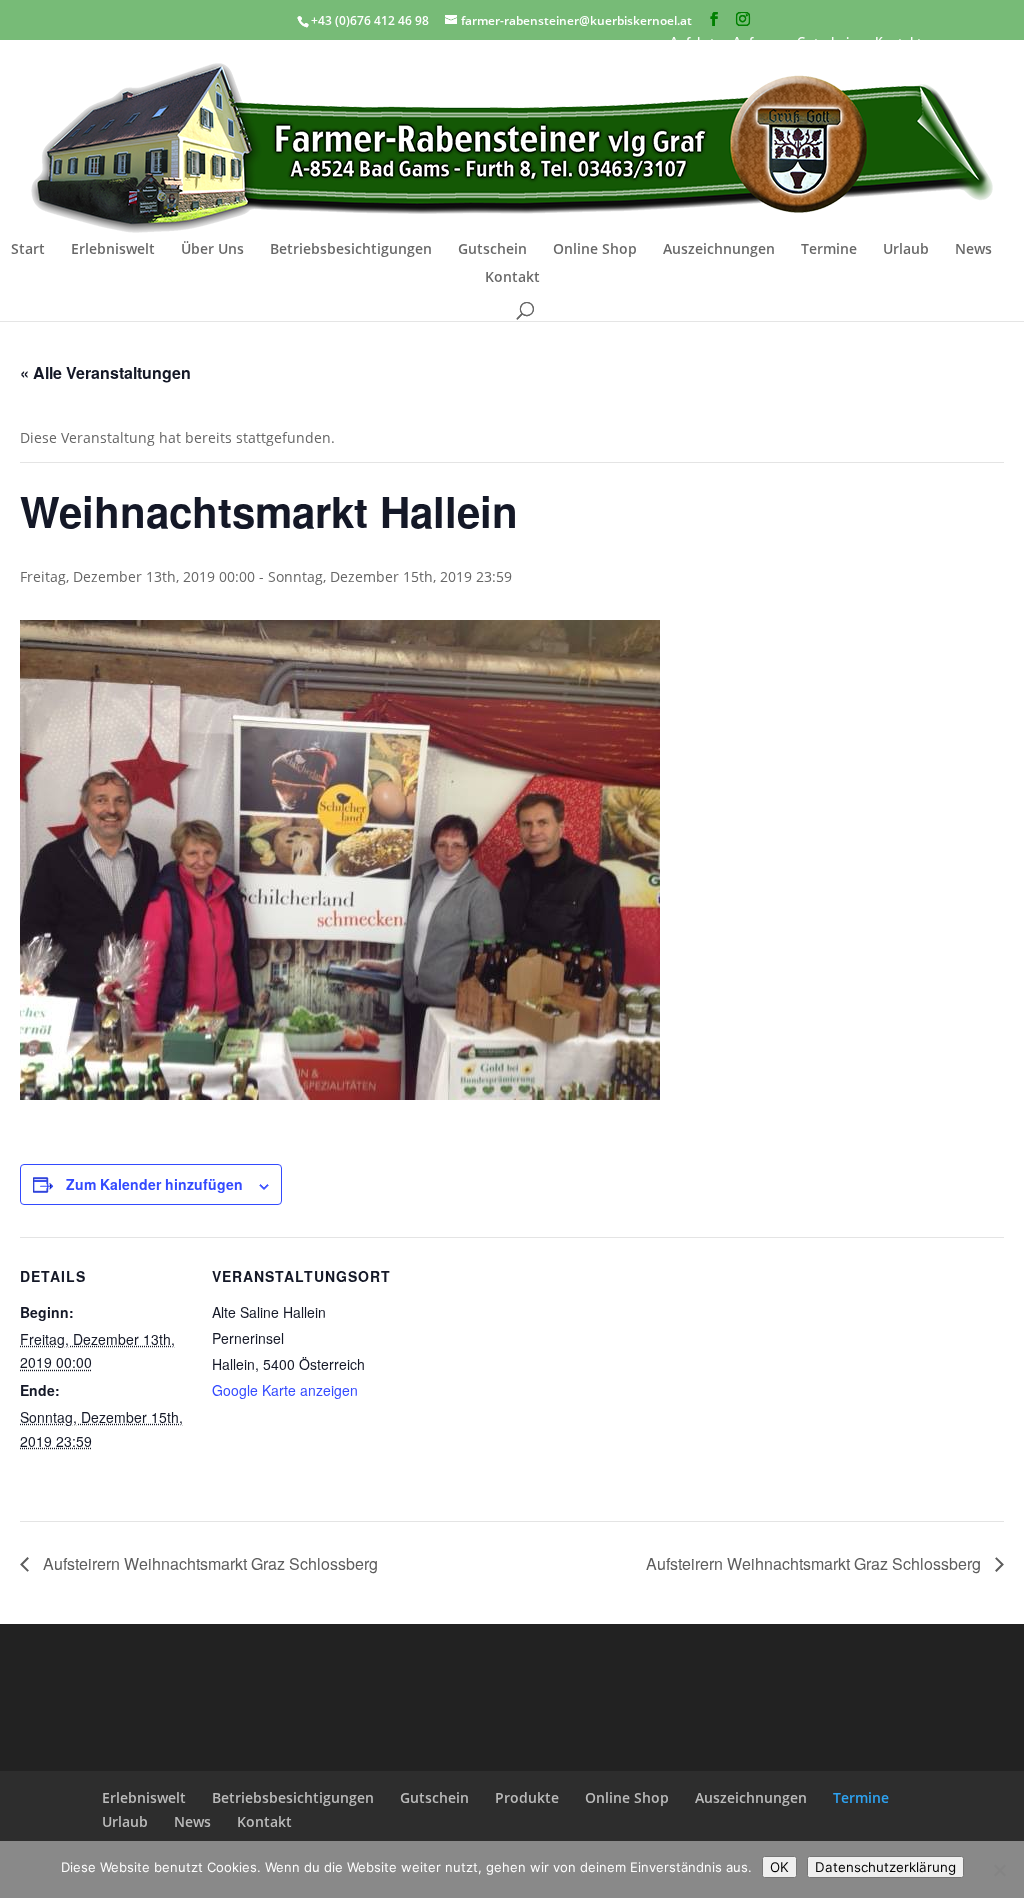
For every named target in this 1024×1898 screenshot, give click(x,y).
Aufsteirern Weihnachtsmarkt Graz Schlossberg (208, 1563)
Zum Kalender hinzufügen (154, 1184)
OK (779, 1867)
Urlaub (906, 250)
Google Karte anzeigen (285, 1390)
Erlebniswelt (113, 250)
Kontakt (512, 278)
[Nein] (999, 1870)
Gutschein (492, 250)
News (973, 250)
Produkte (527, 1797)
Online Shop (595, 250)
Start (28, 250)
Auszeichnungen (719, 250)
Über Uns (212, 250)
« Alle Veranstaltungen (105, 372)
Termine (829, 250)
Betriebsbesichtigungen (351, 250)
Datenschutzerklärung (885, 1867)
